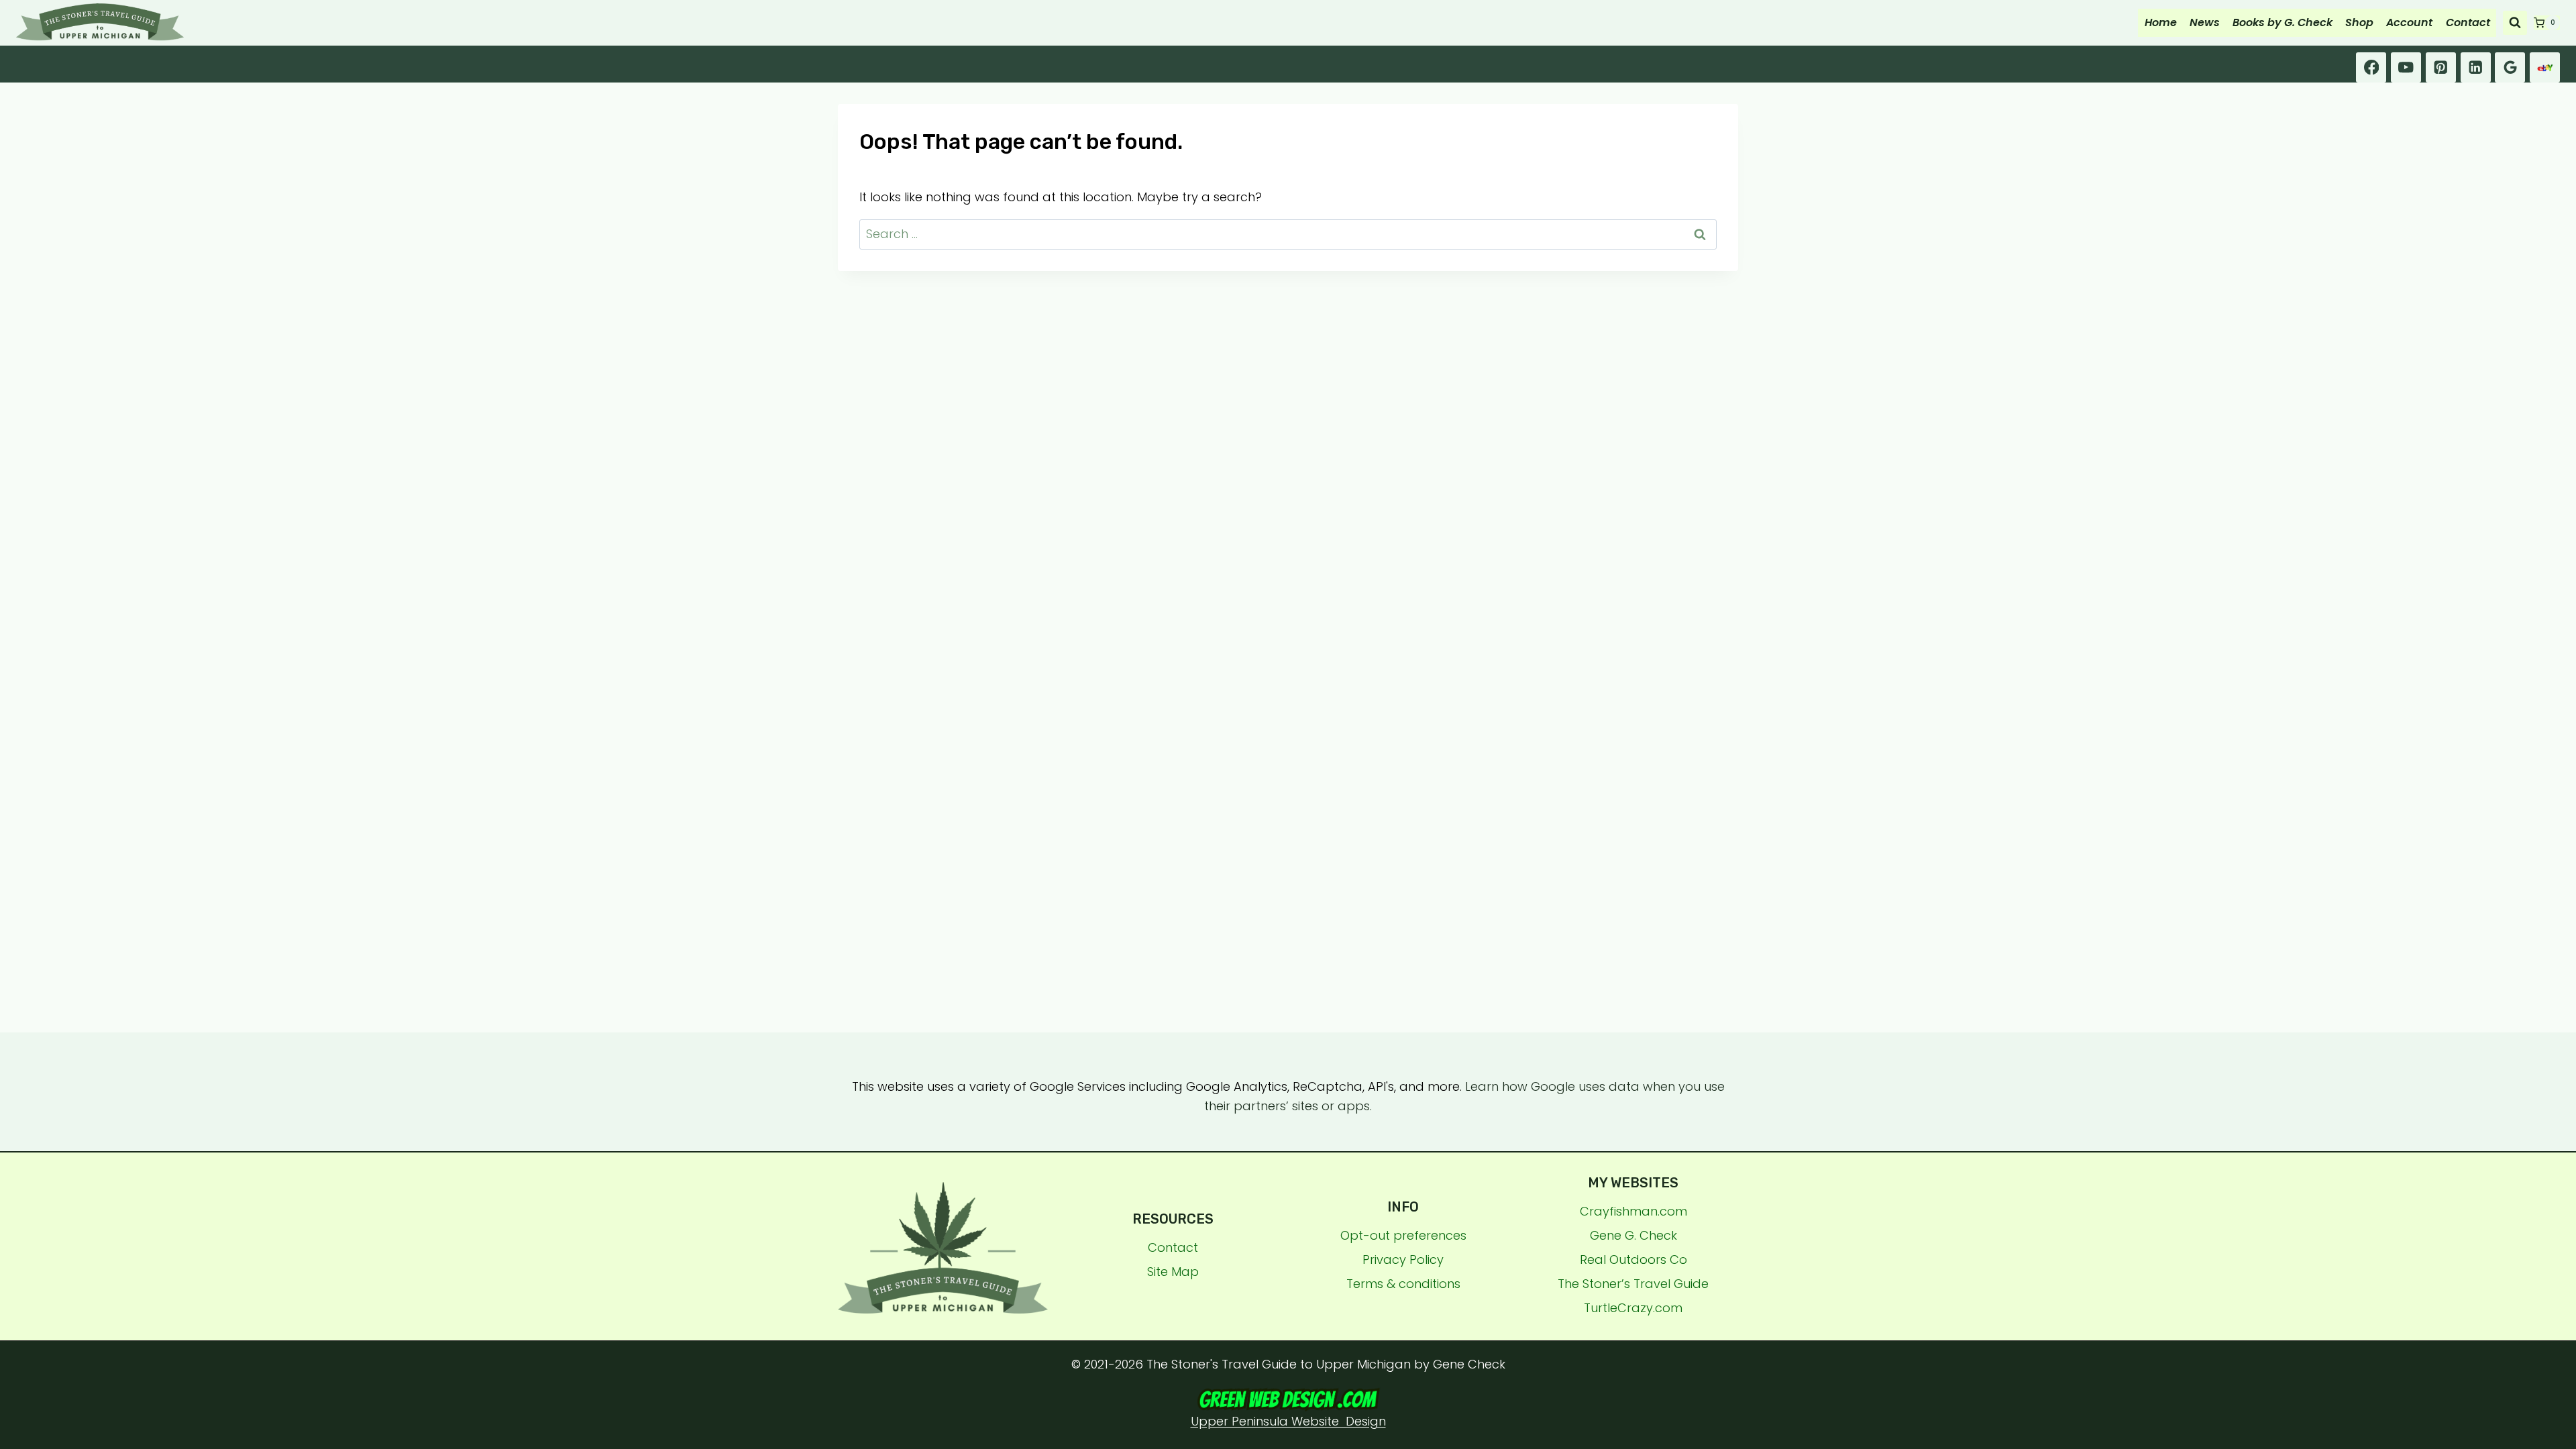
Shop (2359, 22)
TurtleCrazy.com (1633, 1308)
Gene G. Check (1633, 1235)
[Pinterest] (2441, 67)
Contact (2468, 22)
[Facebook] (2371, 67)
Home (2161, 22)
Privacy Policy (1403, 1259)
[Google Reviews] (2510, 67)
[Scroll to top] (2560, 1262)
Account (2409, 22)
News (2205, 22)
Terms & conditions (1403, 1284)
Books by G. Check (2283, 22)
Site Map (1173, 1272)
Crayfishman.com (1633, 1211)
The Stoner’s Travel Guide (1633, 1284)
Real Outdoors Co (1633, 1259)
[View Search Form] (2515, 23)
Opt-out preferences (1403, 1235)
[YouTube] (2406, 67)
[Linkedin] (2476, 67)
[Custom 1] (2545, 67)
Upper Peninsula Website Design (1288, 1421)
